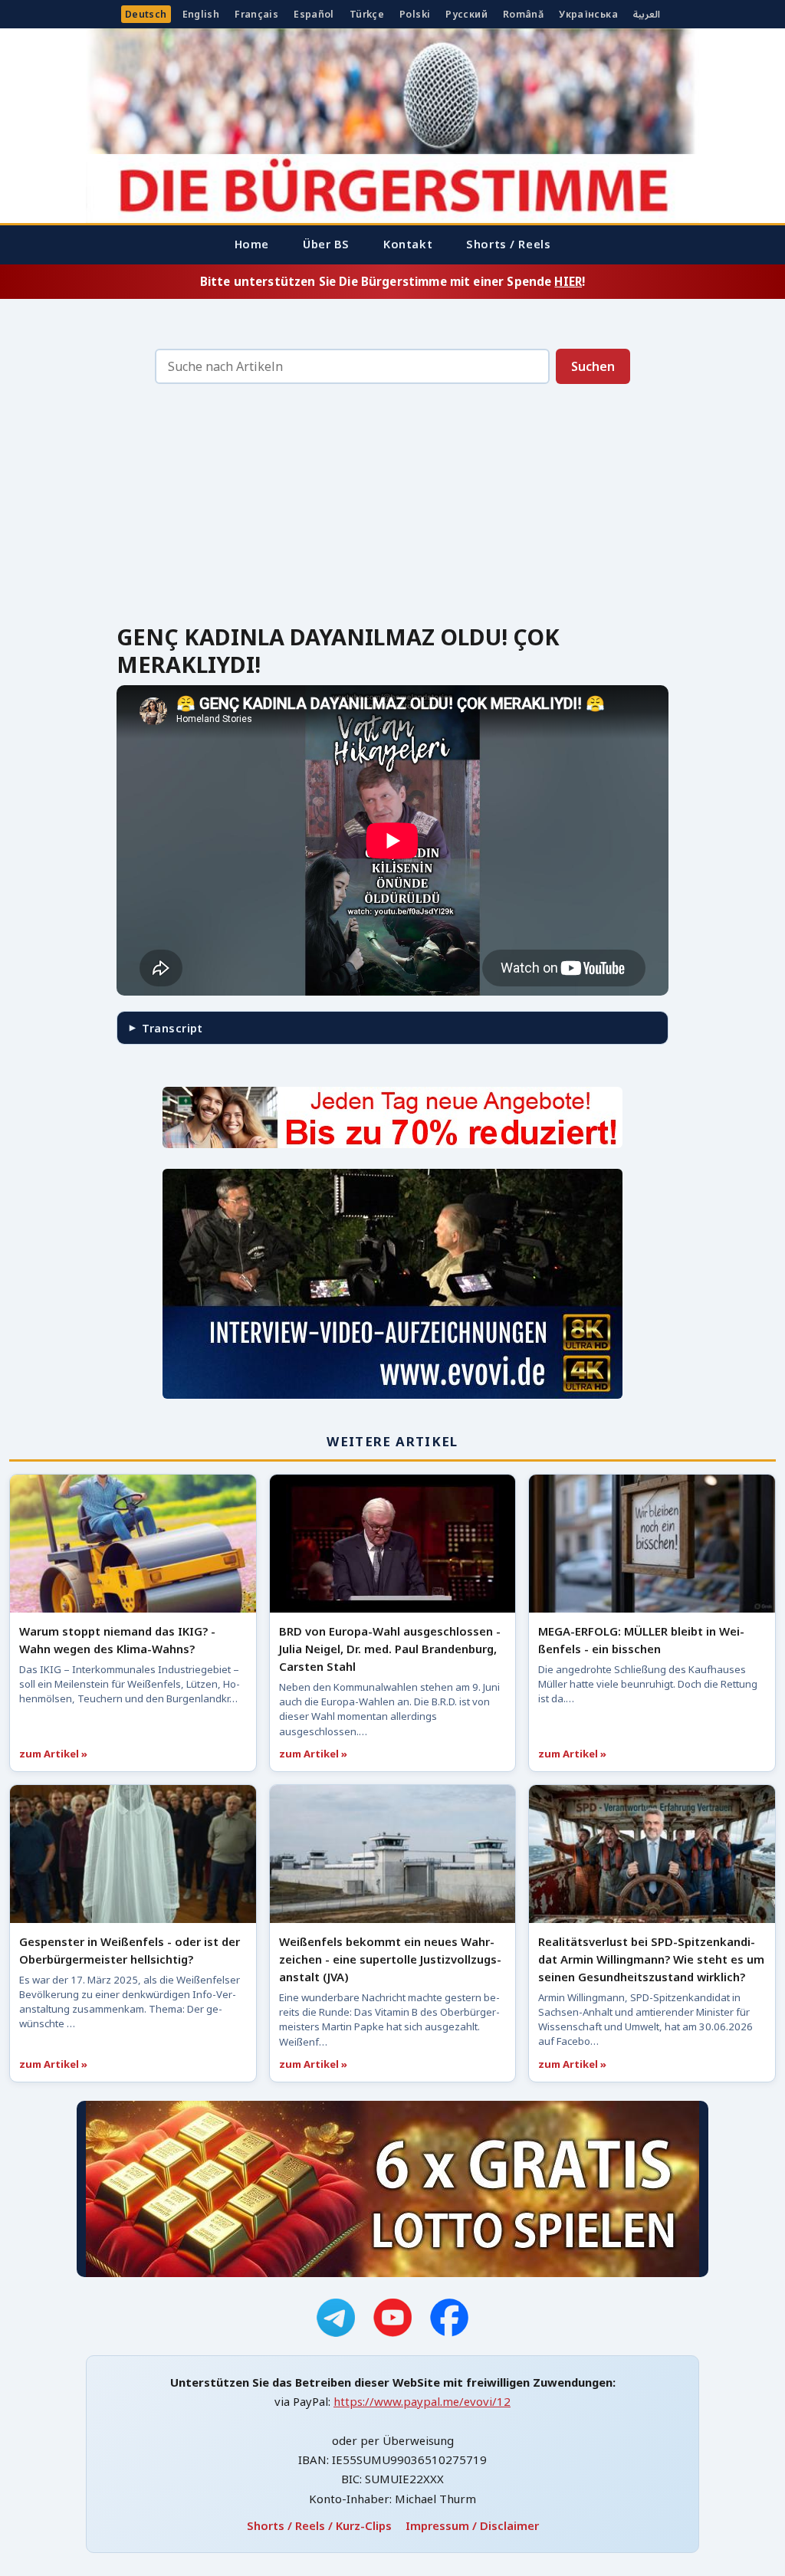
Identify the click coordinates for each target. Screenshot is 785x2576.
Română (523, 14)
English (201, 14)
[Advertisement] (392, 508)
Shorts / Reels (508, 244)
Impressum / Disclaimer (472, 2525)
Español (314, 14)
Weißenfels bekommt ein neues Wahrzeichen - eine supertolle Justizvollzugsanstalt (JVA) (390, 1959)
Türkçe (367, 14)
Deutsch (146, 14)
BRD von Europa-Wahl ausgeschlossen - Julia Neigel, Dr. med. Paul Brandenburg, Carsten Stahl (390, 1649)
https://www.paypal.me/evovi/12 (422, 2401)
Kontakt (408, 244)
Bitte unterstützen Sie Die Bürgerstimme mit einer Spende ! (392, 281)
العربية (647, 14)
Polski (415, 14)
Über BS (326, 244)
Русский (466, 14)
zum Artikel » (53, 1754)
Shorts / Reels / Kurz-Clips (319, 2525)
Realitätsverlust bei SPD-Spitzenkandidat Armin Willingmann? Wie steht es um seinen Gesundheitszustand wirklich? (651, 1959)
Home (252, 244)
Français (256, 14)
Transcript (172, 1028)
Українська (588, 14)
